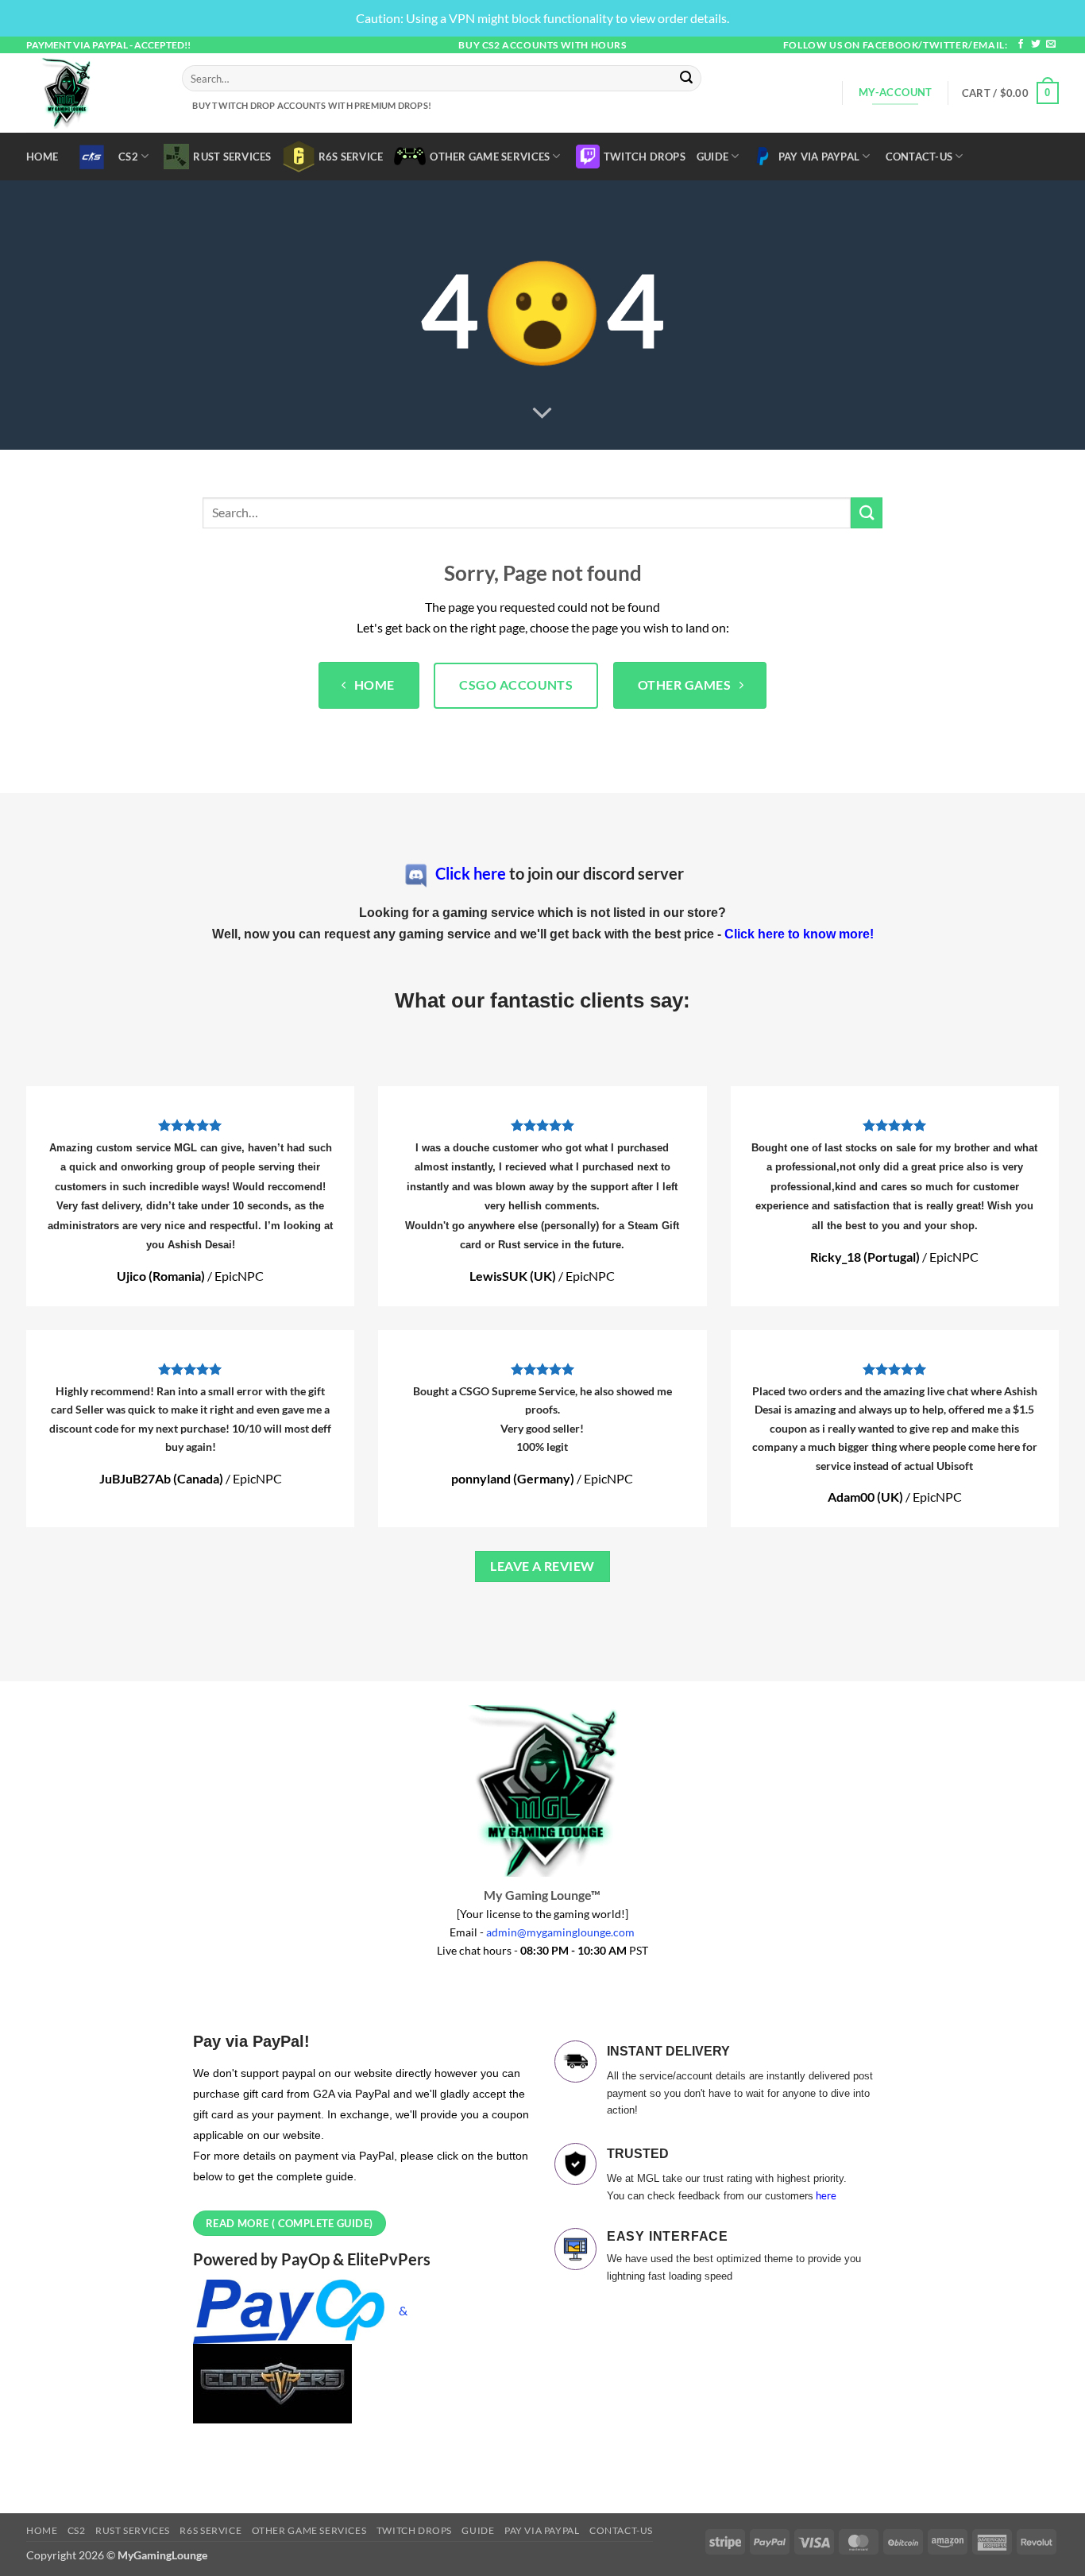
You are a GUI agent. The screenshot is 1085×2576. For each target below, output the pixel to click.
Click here (471, 873)
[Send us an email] (1051, 44)
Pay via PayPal (819, 157)
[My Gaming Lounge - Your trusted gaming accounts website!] (92, 93)
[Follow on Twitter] (1036, 44)
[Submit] (687, 79)
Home (42, 157)
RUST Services (232, 157)
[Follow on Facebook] (1021, 44)
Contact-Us (919, 157)
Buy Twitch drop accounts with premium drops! (310, 105)
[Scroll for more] (542, 413)
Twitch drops (645, 157)
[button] (1010, 93)
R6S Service (351, 157)
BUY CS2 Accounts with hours (542, 45)
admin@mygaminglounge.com (560, 1932)
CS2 (128, 157)
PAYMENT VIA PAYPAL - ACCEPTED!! (108, 45)
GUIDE (712, 157)
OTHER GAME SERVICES (490, 157)
